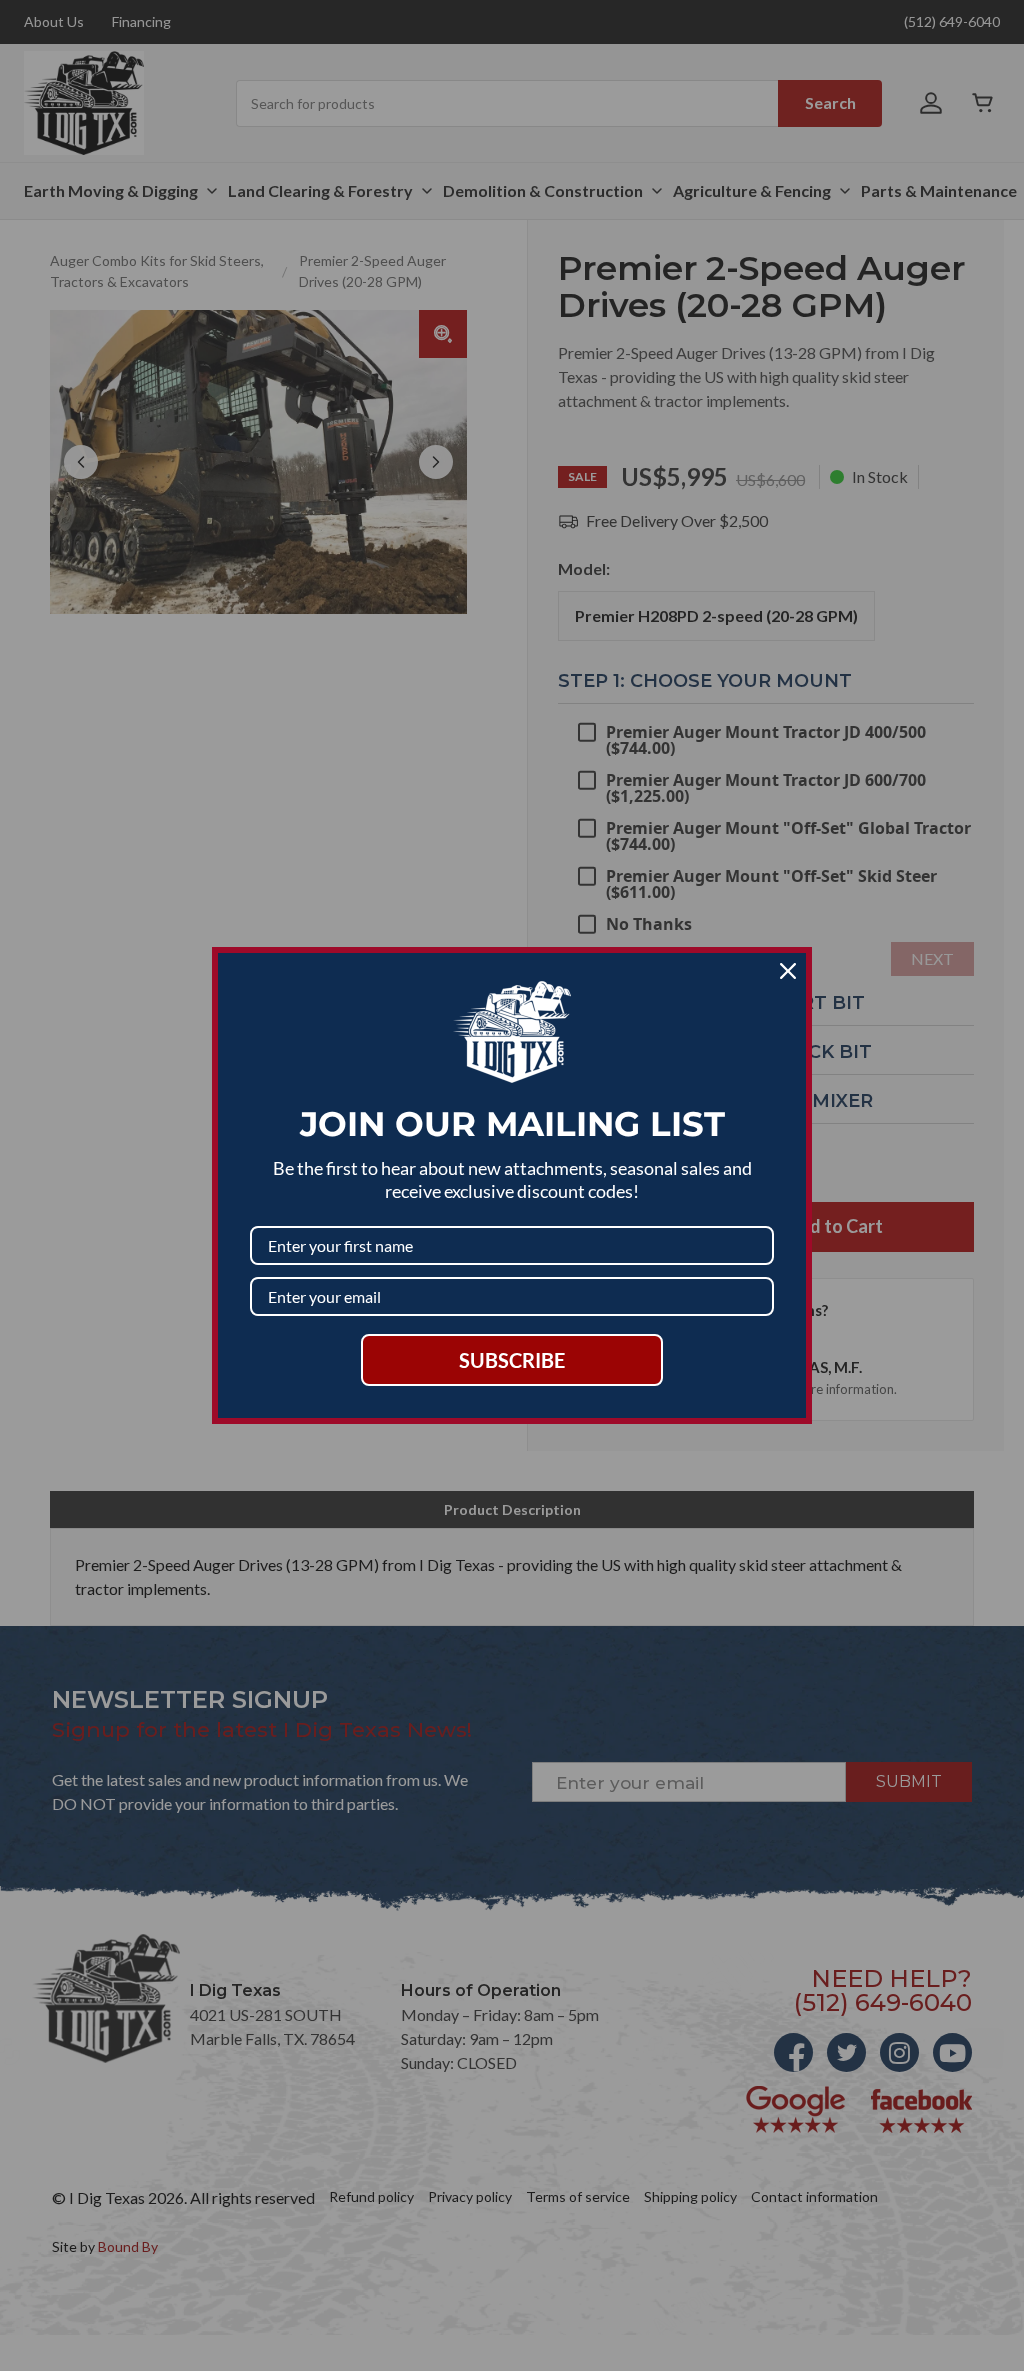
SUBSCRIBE (512, 1360)
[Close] (788, 971)
